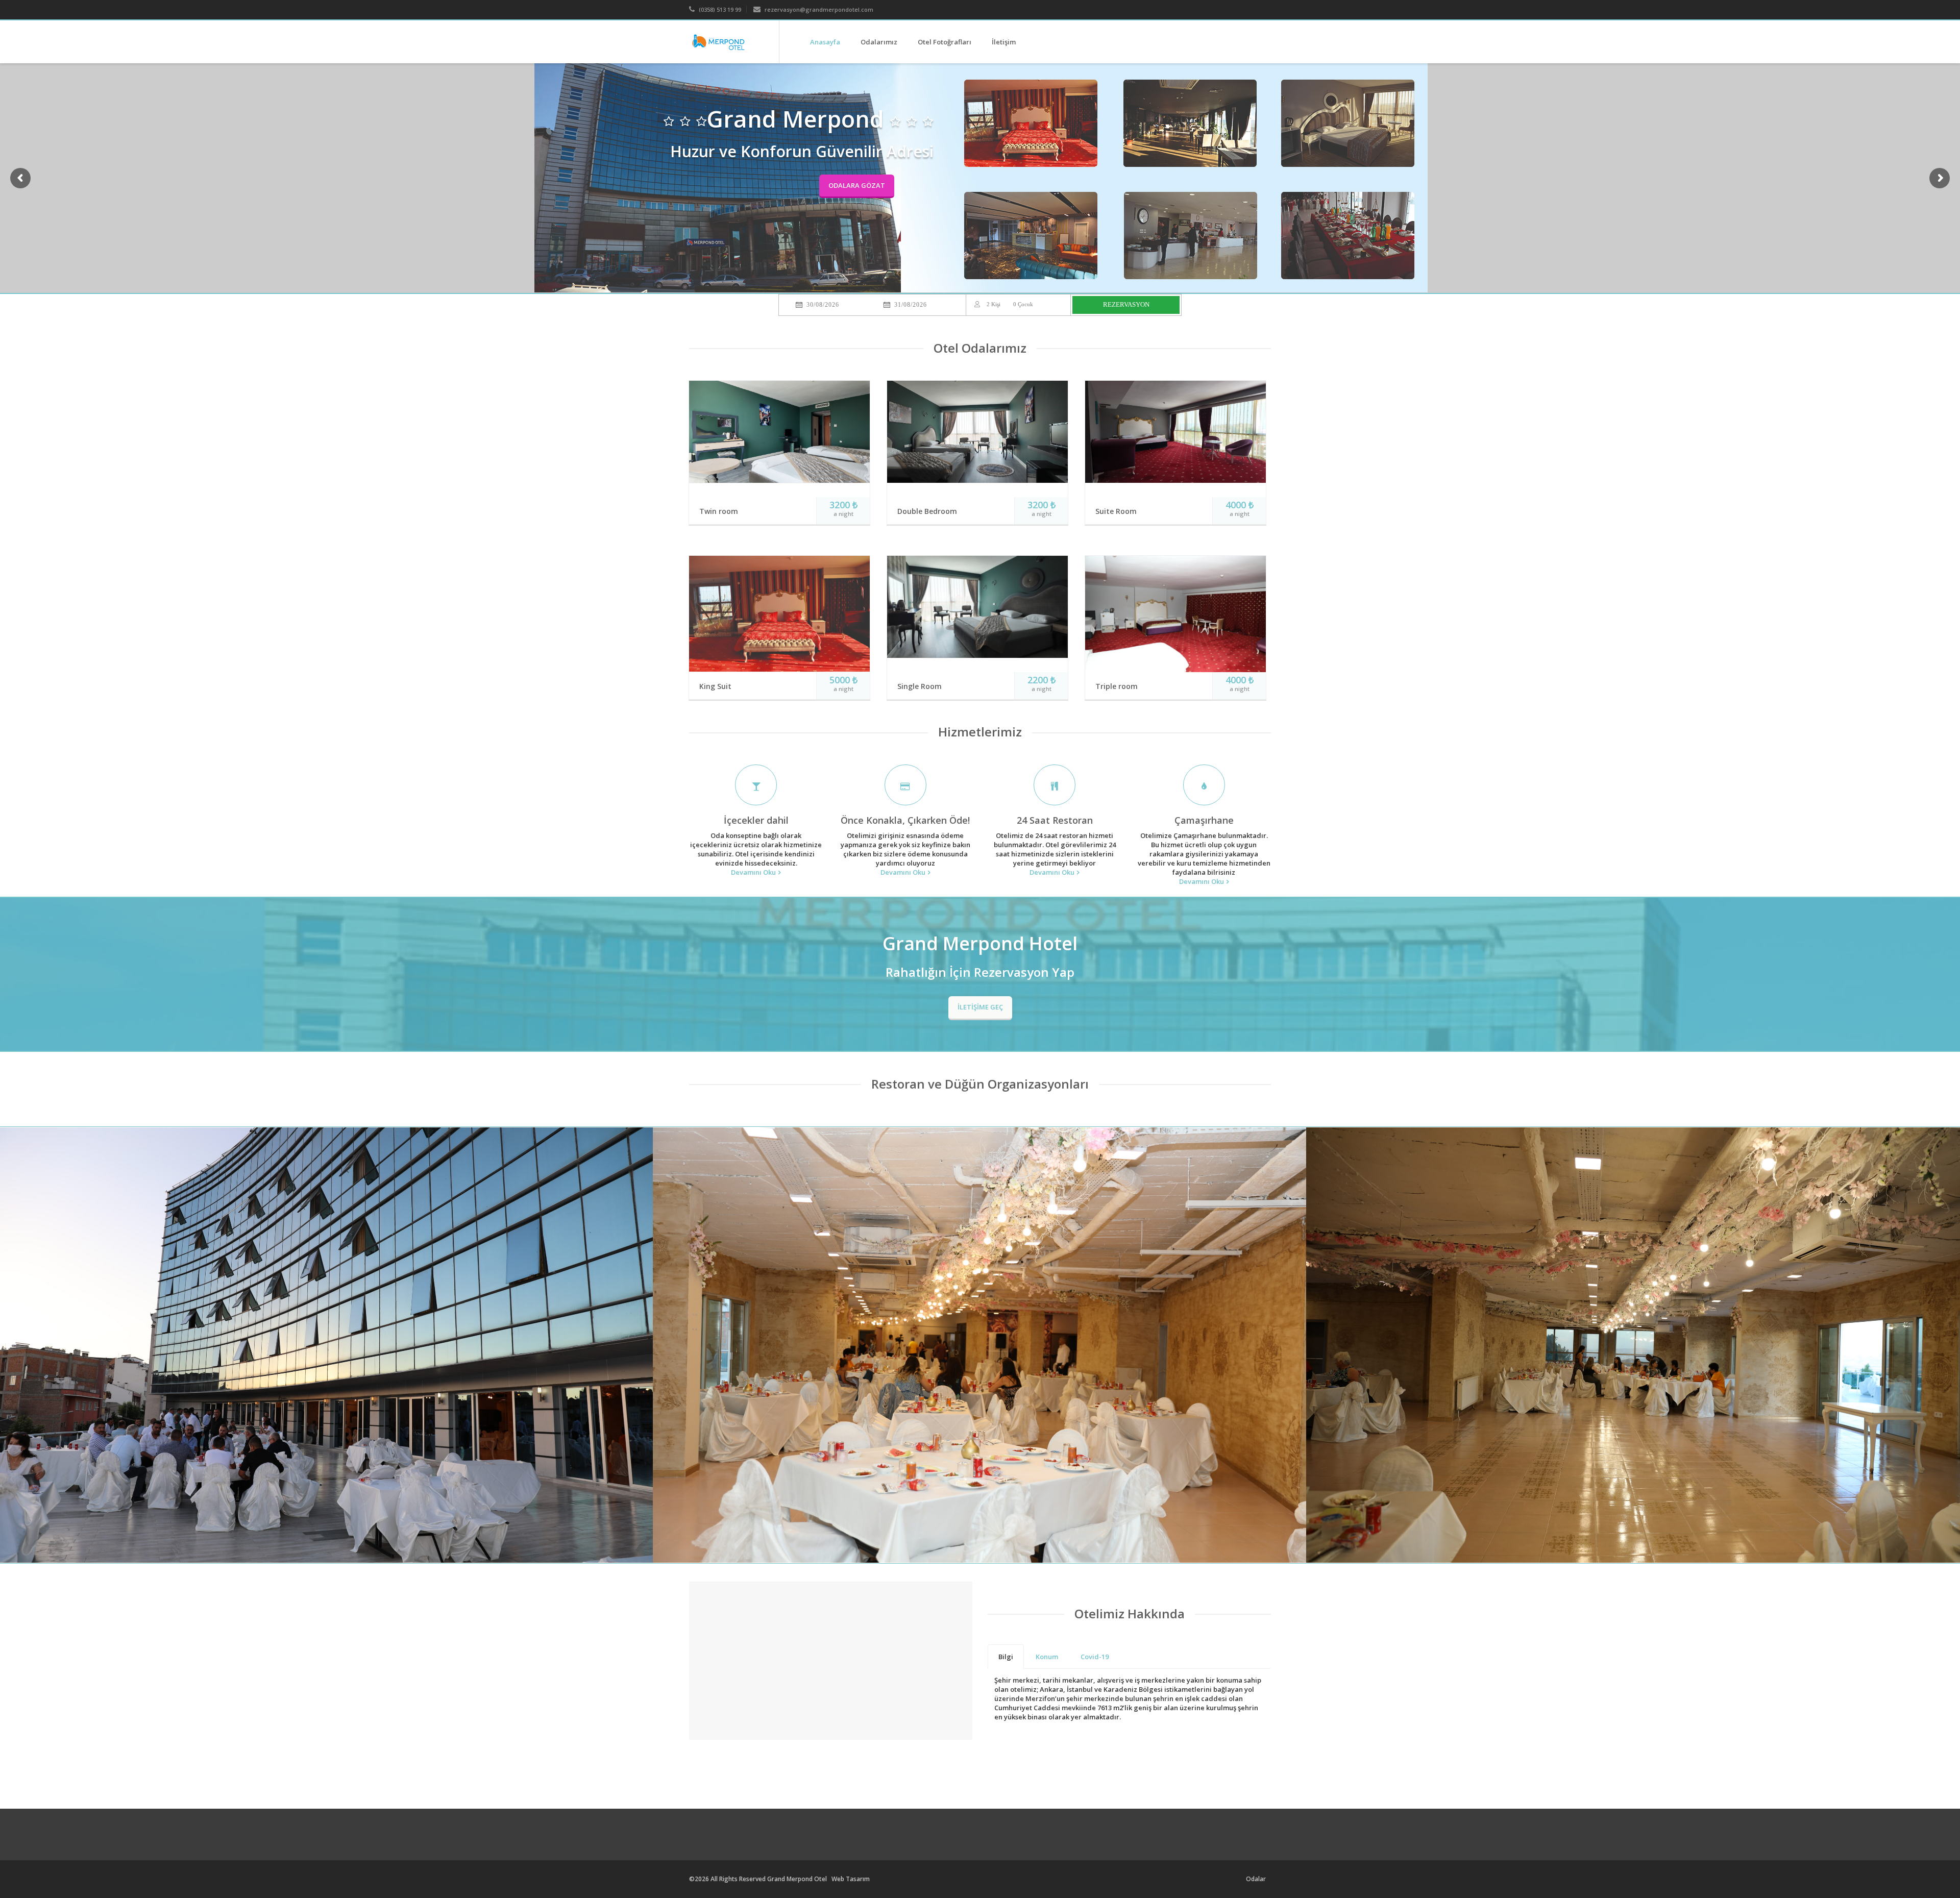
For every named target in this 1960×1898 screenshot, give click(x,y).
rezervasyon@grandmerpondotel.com (818, 9)
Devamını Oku (753, 872)
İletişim (1004, 42)
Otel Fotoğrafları (945, 42)
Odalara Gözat (857, 185)
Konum (1047, 1657)
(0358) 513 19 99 (719, 9)
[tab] (1006, 1657)
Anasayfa (825, 42)
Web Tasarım (851, 1879)
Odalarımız (879, 42)
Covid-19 (1095, 1657)
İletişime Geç (980, 1007)
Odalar (1256, 1879)
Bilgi (1006, 1657)
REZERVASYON (1126, 304)
